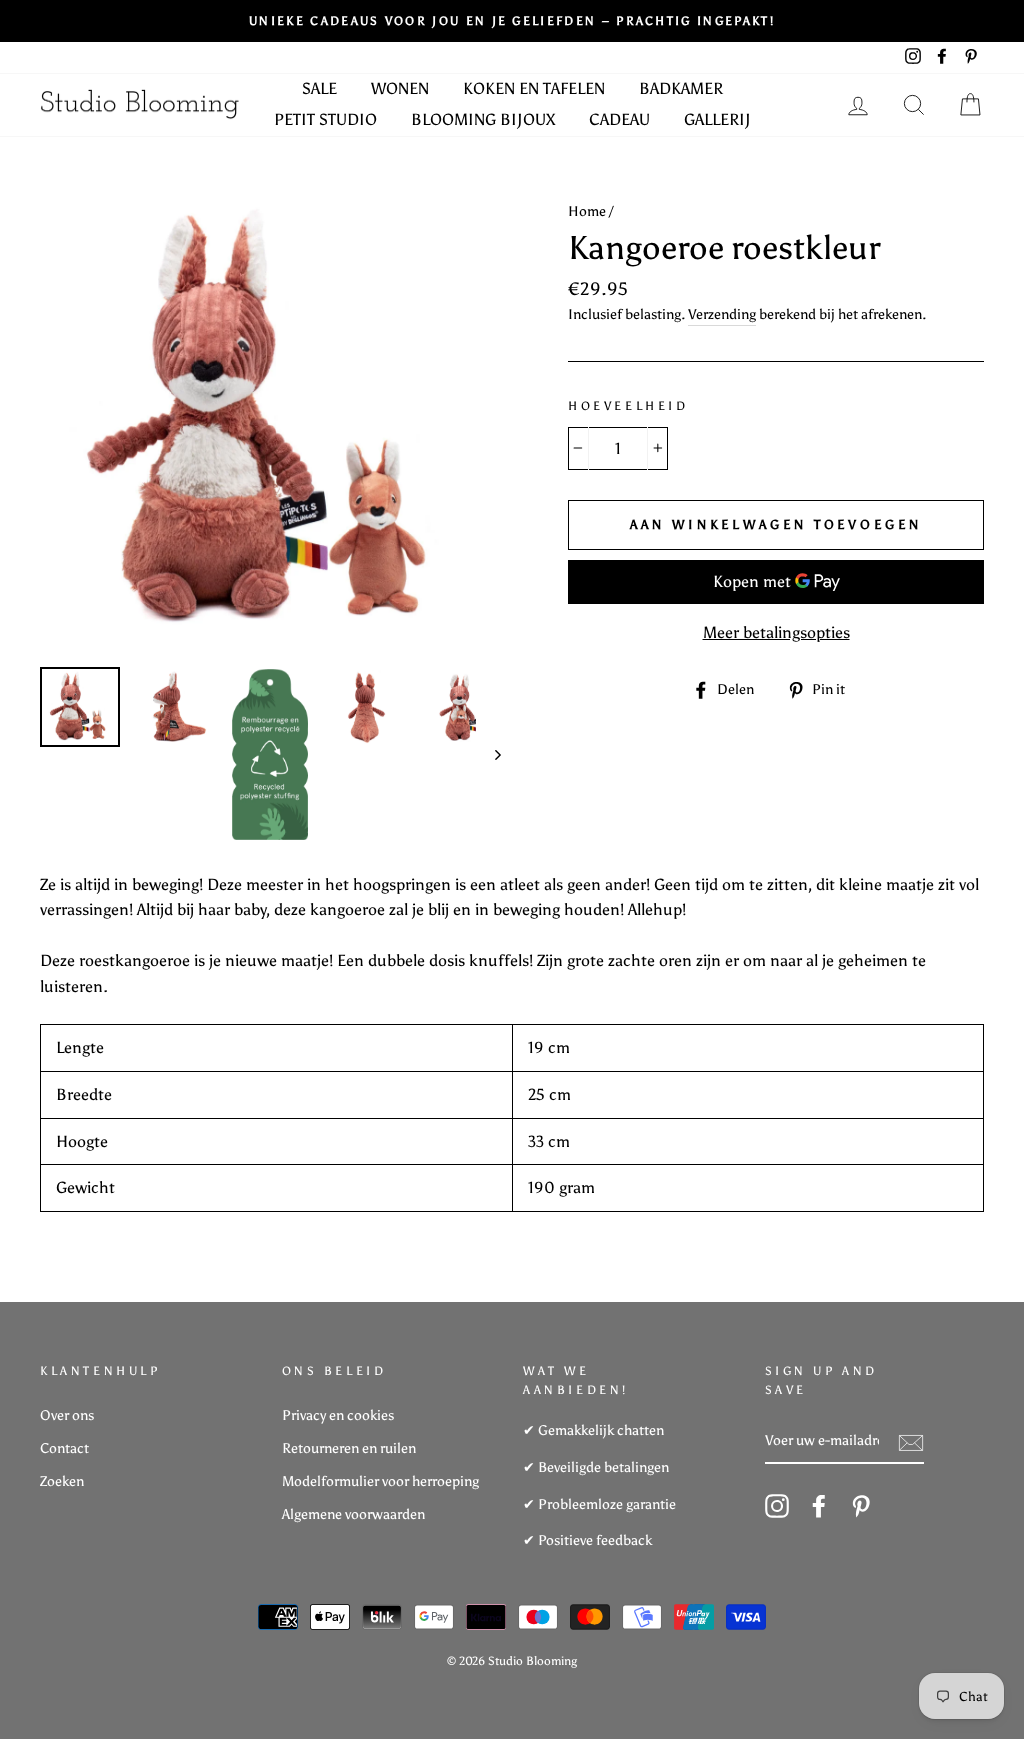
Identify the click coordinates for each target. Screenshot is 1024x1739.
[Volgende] (488, 754)
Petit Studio (325, 119)
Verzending (722, 314)
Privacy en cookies (338, 1415)
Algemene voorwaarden (353, 1514)
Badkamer (681, 88)
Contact (64, 1448)
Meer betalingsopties (776, 632)
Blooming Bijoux (483, 119)
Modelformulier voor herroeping (380, 1481)
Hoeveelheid (628, 406)
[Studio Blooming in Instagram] (777, 1506)
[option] (512, 21)
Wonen (400, 88)
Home (587, 211)
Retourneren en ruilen (349, 1448)
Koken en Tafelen (534, 88)
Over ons (67, 1415)
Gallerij (717, 119)
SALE (319, 88)
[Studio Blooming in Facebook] (819, 1506)
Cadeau (619, 119)
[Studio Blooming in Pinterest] (861, 1506)
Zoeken (62, 1481)
